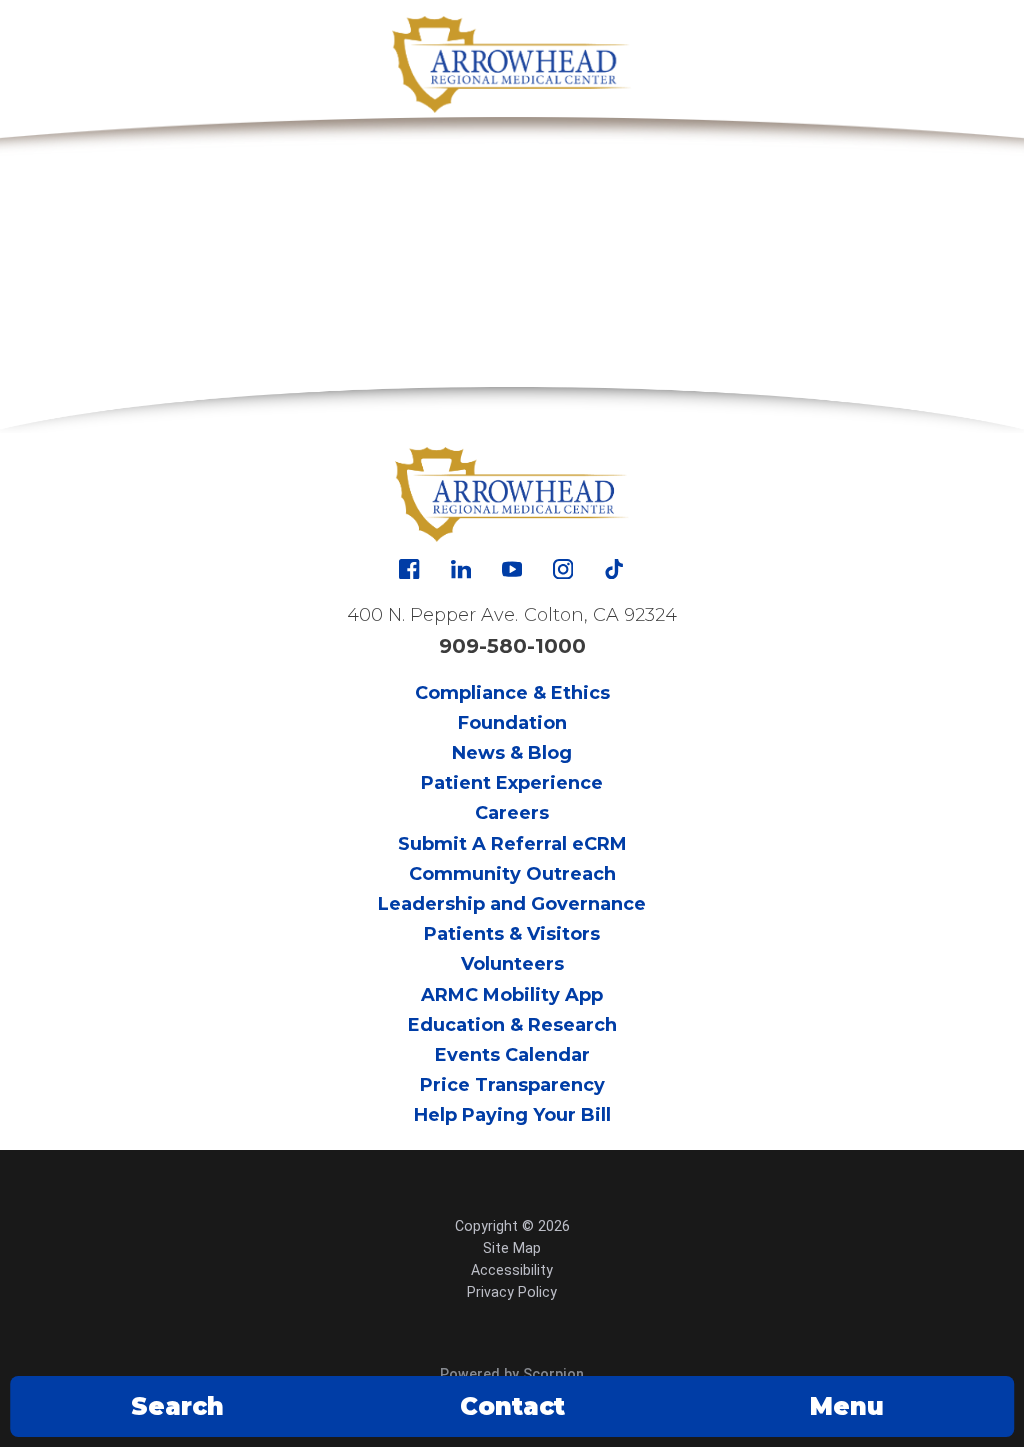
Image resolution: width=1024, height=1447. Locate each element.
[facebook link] (409, 569)
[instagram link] (563, 569)
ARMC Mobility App (512, 995)
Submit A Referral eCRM (512, 844)
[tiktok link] (614, 569)
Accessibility (512, 1270)
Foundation (512, 723)
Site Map (512, 1248)
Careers (512, 813)
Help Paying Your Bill (512, 1115)
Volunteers (512, 964)
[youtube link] (512, 569)
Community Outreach (512, 874)
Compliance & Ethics (512, 693)
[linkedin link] (461, 569)
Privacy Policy (512, 1292)
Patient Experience (512, 783)
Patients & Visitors (512, 934)
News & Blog (512, 753)
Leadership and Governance (512, 904)
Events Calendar (512, 1055)
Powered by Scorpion (512, 1374)
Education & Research (512, 1025)
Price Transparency (512, 1085)
